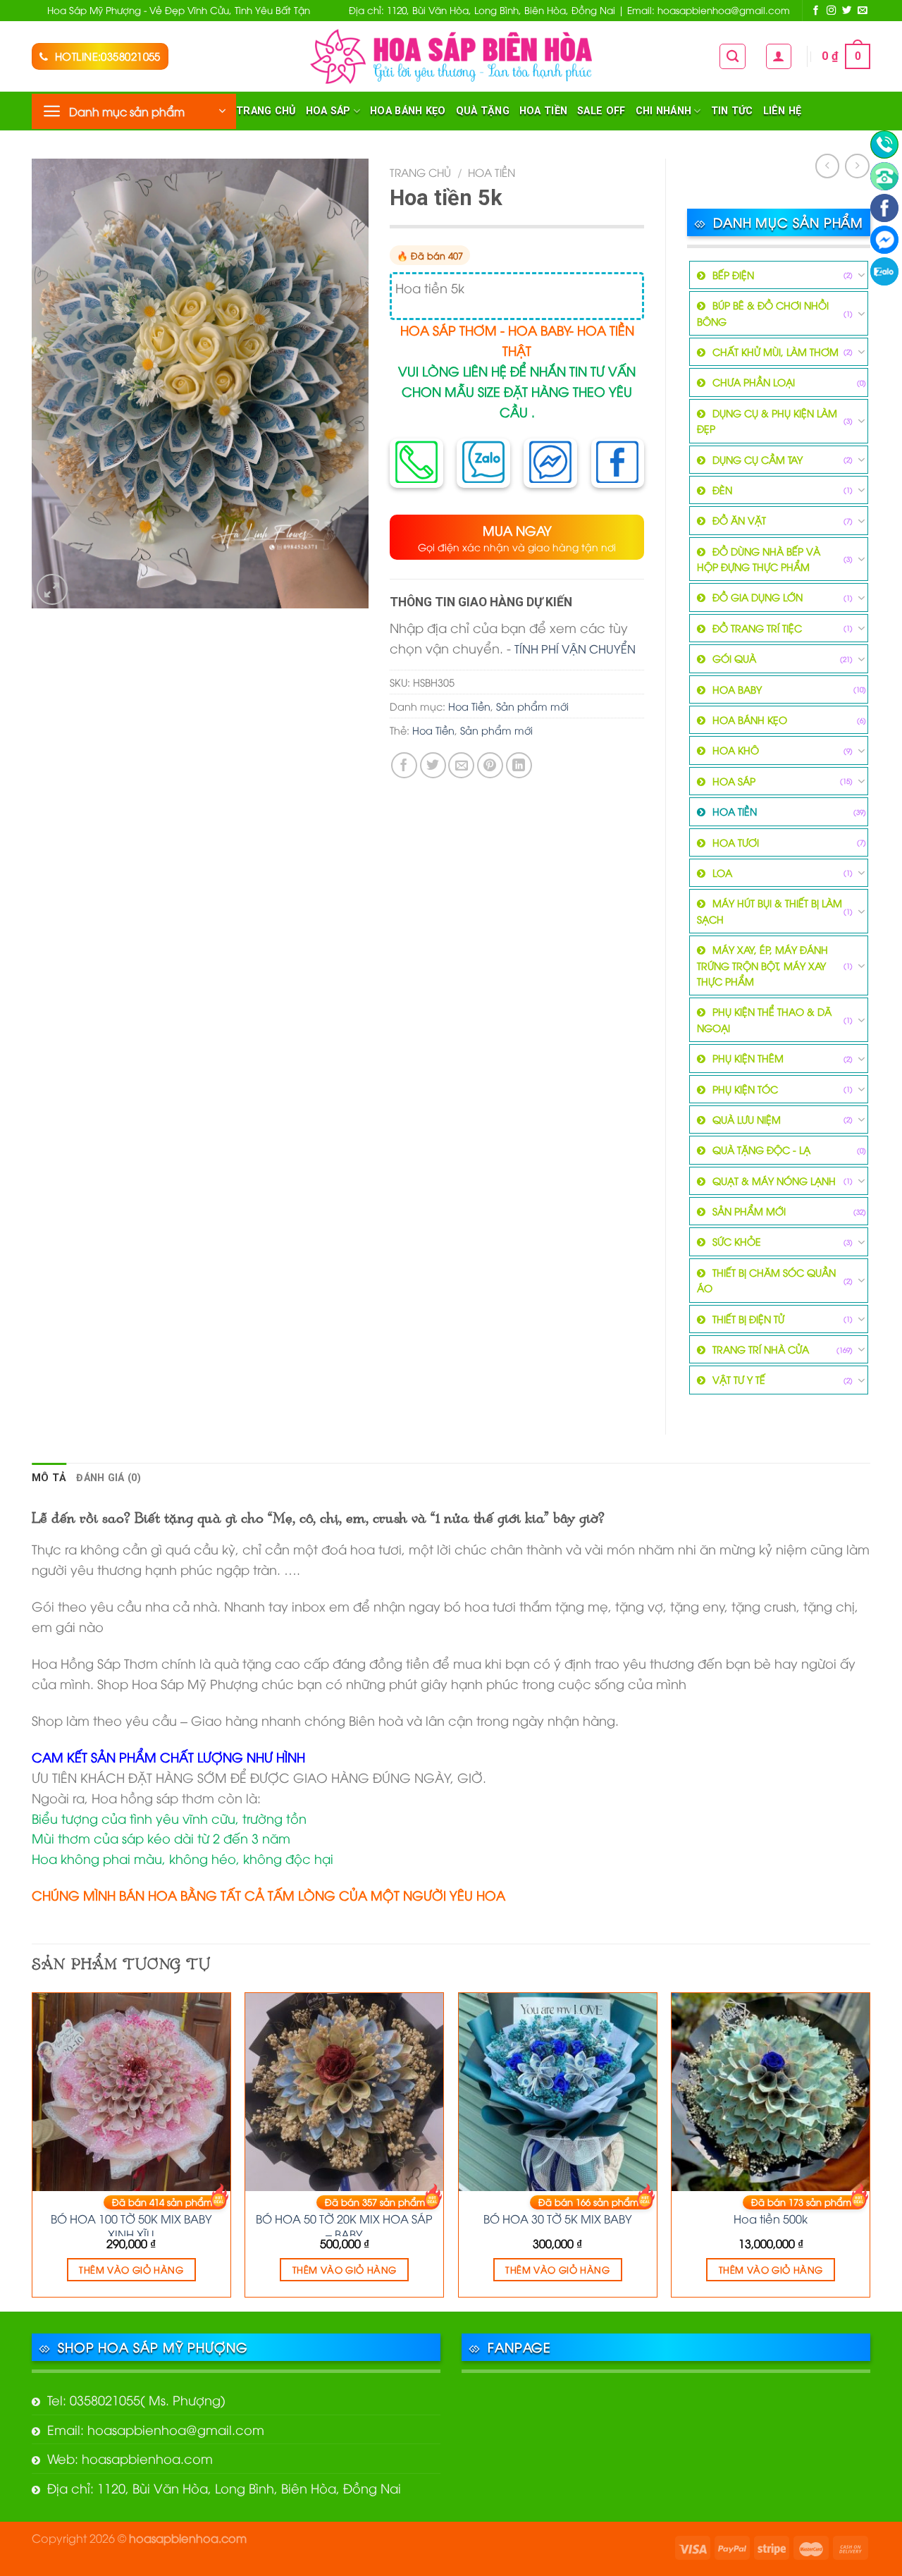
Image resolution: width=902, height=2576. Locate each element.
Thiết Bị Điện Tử (748, 1319)
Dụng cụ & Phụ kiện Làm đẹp (767, 421)
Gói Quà (734, 658)
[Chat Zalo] (884, 271)
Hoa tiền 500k (771, 2219)
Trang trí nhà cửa (761, 1349)
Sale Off (601, 111)
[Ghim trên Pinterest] (490, 765)
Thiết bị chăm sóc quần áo (766, 1280)
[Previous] (32, 2151)
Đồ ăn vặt (739, 520)
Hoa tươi (736, 842)
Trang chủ (266, 111)
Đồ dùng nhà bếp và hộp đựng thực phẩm (759, 559)
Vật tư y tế (739, 1379)
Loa (722, 872)
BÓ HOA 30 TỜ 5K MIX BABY (558, 2219)
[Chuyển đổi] (861, 275)
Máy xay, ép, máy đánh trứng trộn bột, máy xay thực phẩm (762, 965)
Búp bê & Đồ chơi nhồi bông (763, 313)
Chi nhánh (664, 111)
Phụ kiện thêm (748, 1058)
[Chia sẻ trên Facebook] (404, 765)
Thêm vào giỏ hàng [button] (131, 2269)
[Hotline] (884, 145)
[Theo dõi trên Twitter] (847, 11)
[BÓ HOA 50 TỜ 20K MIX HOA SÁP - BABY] (344, 2092)
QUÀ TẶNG (483, 111)
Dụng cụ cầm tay (758, 459)
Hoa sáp (328, 111)
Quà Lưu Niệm (747, 1119)
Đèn (722, 490)
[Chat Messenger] (884, 240)
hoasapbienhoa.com (188, 2538)
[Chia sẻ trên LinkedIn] (519, 765)
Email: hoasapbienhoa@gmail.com (156, 2429)
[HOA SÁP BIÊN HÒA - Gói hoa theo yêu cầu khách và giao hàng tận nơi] (451, 56)
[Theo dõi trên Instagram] (832, 11)
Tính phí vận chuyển (575, 648)
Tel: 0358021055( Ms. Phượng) (136, 2399)
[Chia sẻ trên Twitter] (433, 765)
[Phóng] (52, 589)
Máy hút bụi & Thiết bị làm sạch (770, 910)
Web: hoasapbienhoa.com (130, 2458)
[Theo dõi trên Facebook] (816, 11)
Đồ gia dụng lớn (758, 597)
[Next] (870, 2151)
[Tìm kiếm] (733, 56)
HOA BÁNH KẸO (408, 111)
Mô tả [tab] (49, 1478)
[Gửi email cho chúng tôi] (863, 11)
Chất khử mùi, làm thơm (776, 351)
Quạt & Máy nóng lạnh (774, 1180)
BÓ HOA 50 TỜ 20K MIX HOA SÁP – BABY (344, 2224)
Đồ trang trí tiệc (757, 628)
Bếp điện (733, 275)
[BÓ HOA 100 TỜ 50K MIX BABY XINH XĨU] (131, 2092)
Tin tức (732, 111)
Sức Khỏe (737, 1241)
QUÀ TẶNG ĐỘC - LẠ (761, 1149)
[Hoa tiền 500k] (771, 2092)
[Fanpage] (884, 208)
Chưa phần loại (754, 382)
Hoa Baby (737, 689)
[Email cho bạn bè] (461, 765)
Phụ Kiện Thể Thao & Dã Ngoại (764, 1019)
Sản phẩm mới (532, 706)
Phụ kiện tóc (745, 1089)
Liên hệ (783, 111)
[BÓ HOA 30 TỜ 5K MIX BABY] (558, 2092)
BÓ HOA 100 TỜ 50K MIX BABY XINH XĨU (131, 2224)
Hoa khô (736, 750)
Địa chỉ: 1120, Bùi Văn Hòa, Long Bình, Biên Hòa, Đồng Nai (224, 2488)
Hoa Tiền (543, 111)
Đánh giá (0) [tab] (108, 1478)
